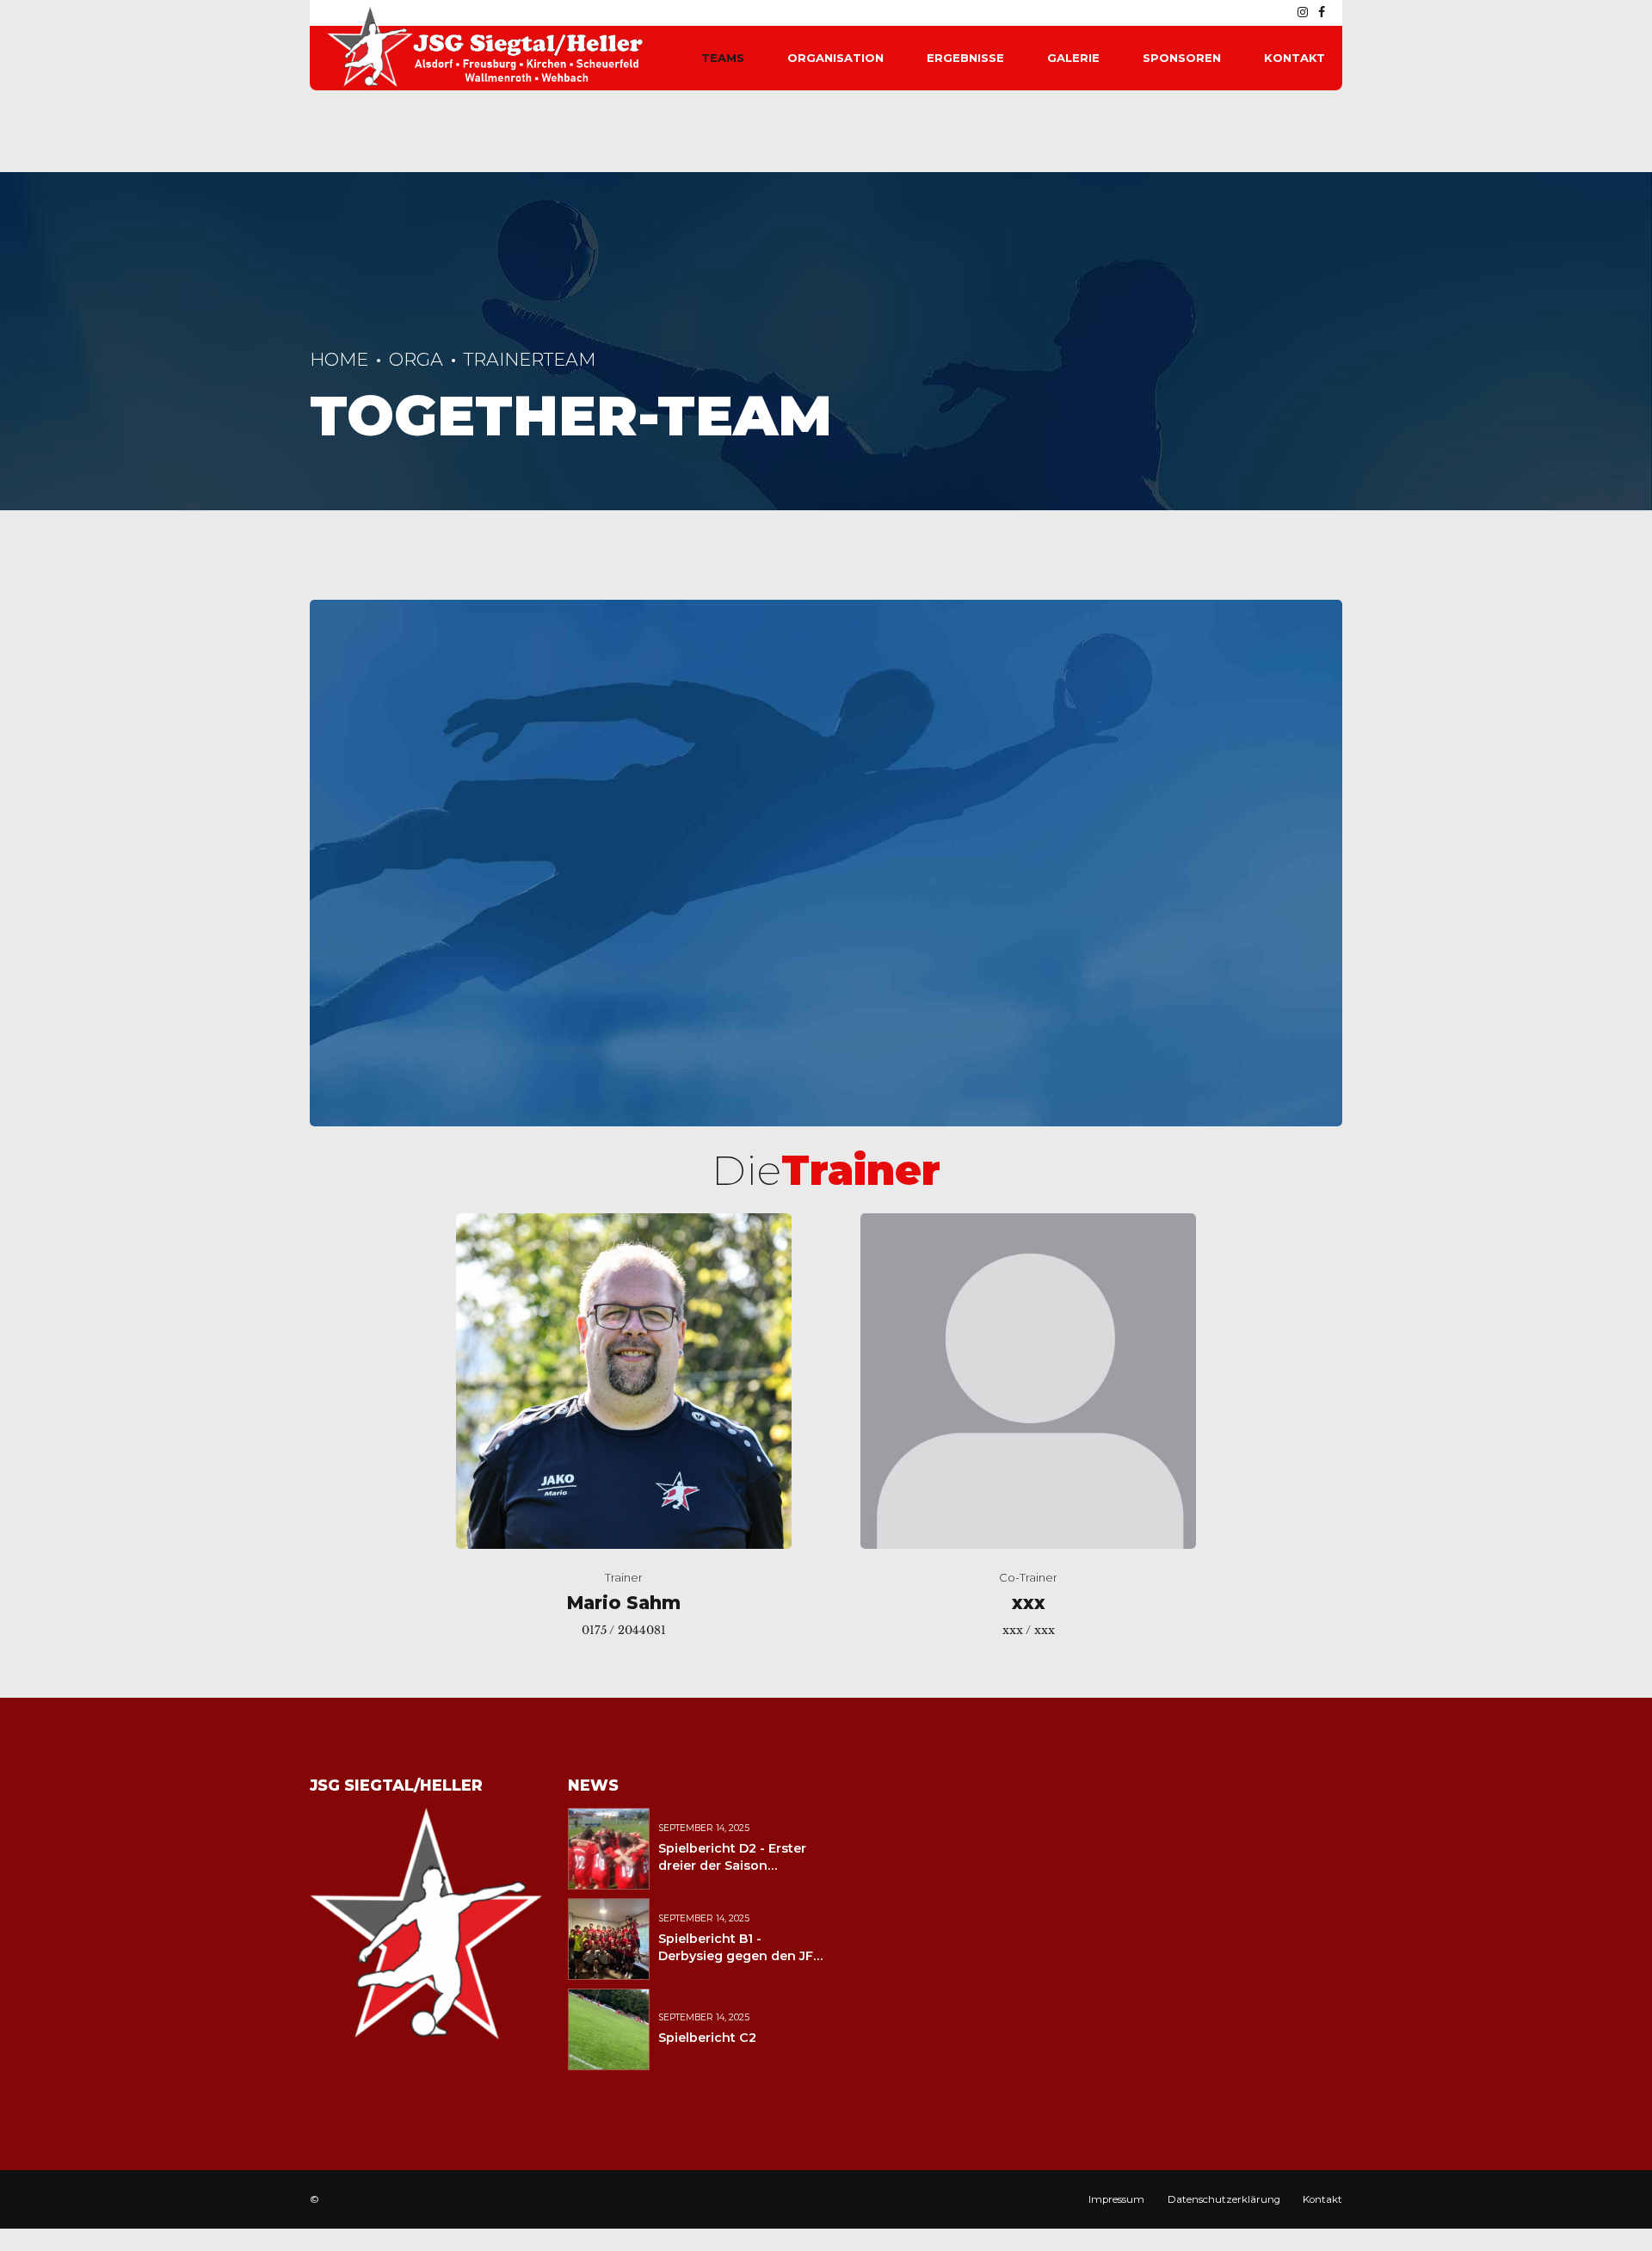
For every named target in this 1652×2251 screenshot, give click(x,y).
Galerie (1073, 58)
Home (339, 359)
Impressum (1116, 2199)
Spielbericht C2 (707, 2038)
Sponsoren (1182, 58)
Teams (723, 58)
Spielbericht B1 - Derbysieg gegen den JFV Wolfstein (740, 1956)
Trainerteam (530, 359)
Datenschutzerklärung (1224, 2199)
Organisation (835, 58)
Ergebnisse (965, 58)
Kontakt (1294, 58)
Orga (416, 359)
